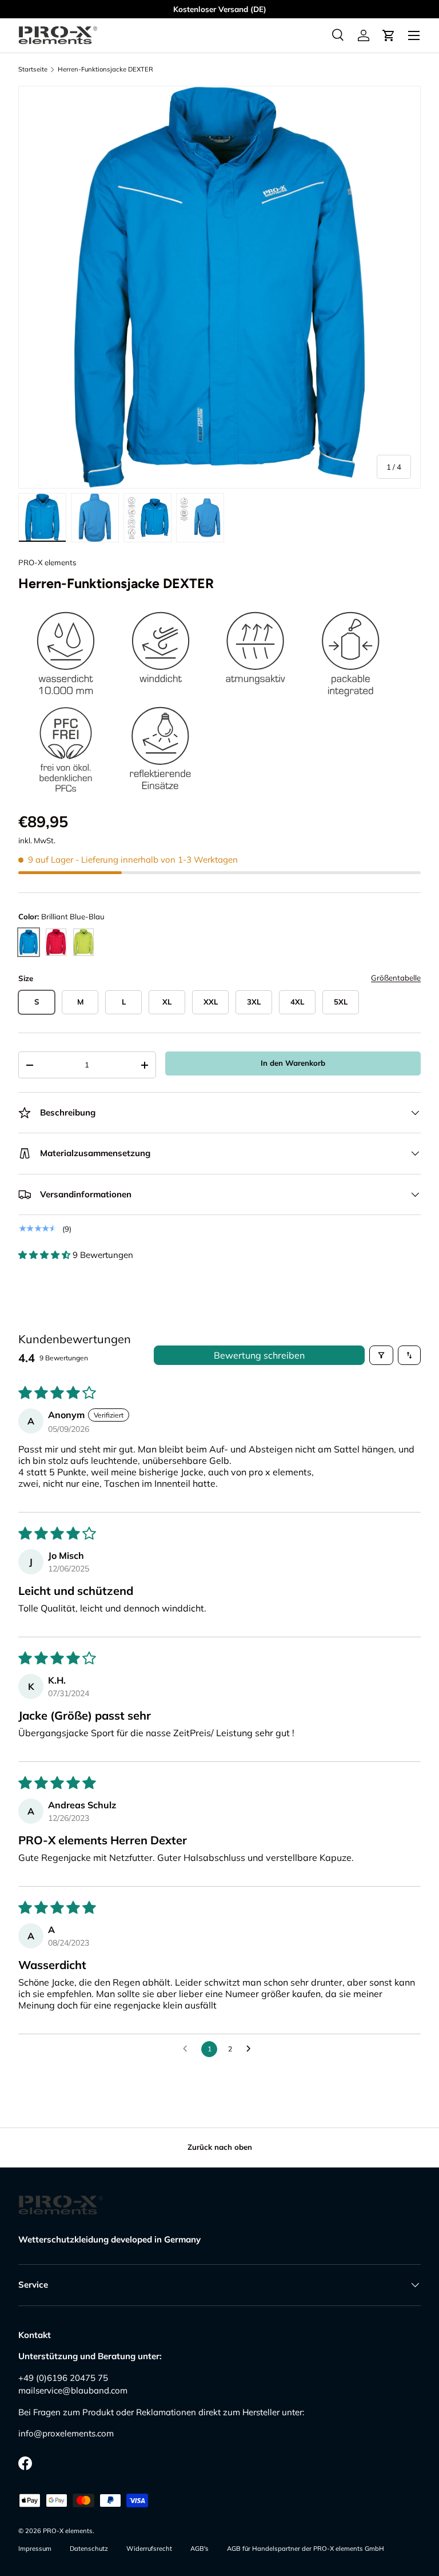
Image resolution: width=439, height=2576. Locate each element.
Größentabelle (396, 978)
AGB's (199, 2549)
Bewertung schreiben (259, 1355)
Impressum (35, 2549)
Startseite (33, 70)
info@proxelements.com (66, 2433)
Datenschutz (89, 2549)
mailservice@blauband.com (73, 2390)
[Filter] (381, 1355)
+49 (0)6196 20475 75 (63, 2378)
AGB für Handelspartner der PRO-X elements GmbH (306, 2549)
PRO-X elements (47, 562)
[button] (389, 35)
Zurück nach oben (220, 2147)
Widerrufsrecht (149, 2549)
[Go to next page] (252, 2049)
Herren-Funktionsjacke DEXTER (105, 70)
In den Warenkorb (293, 1063)
